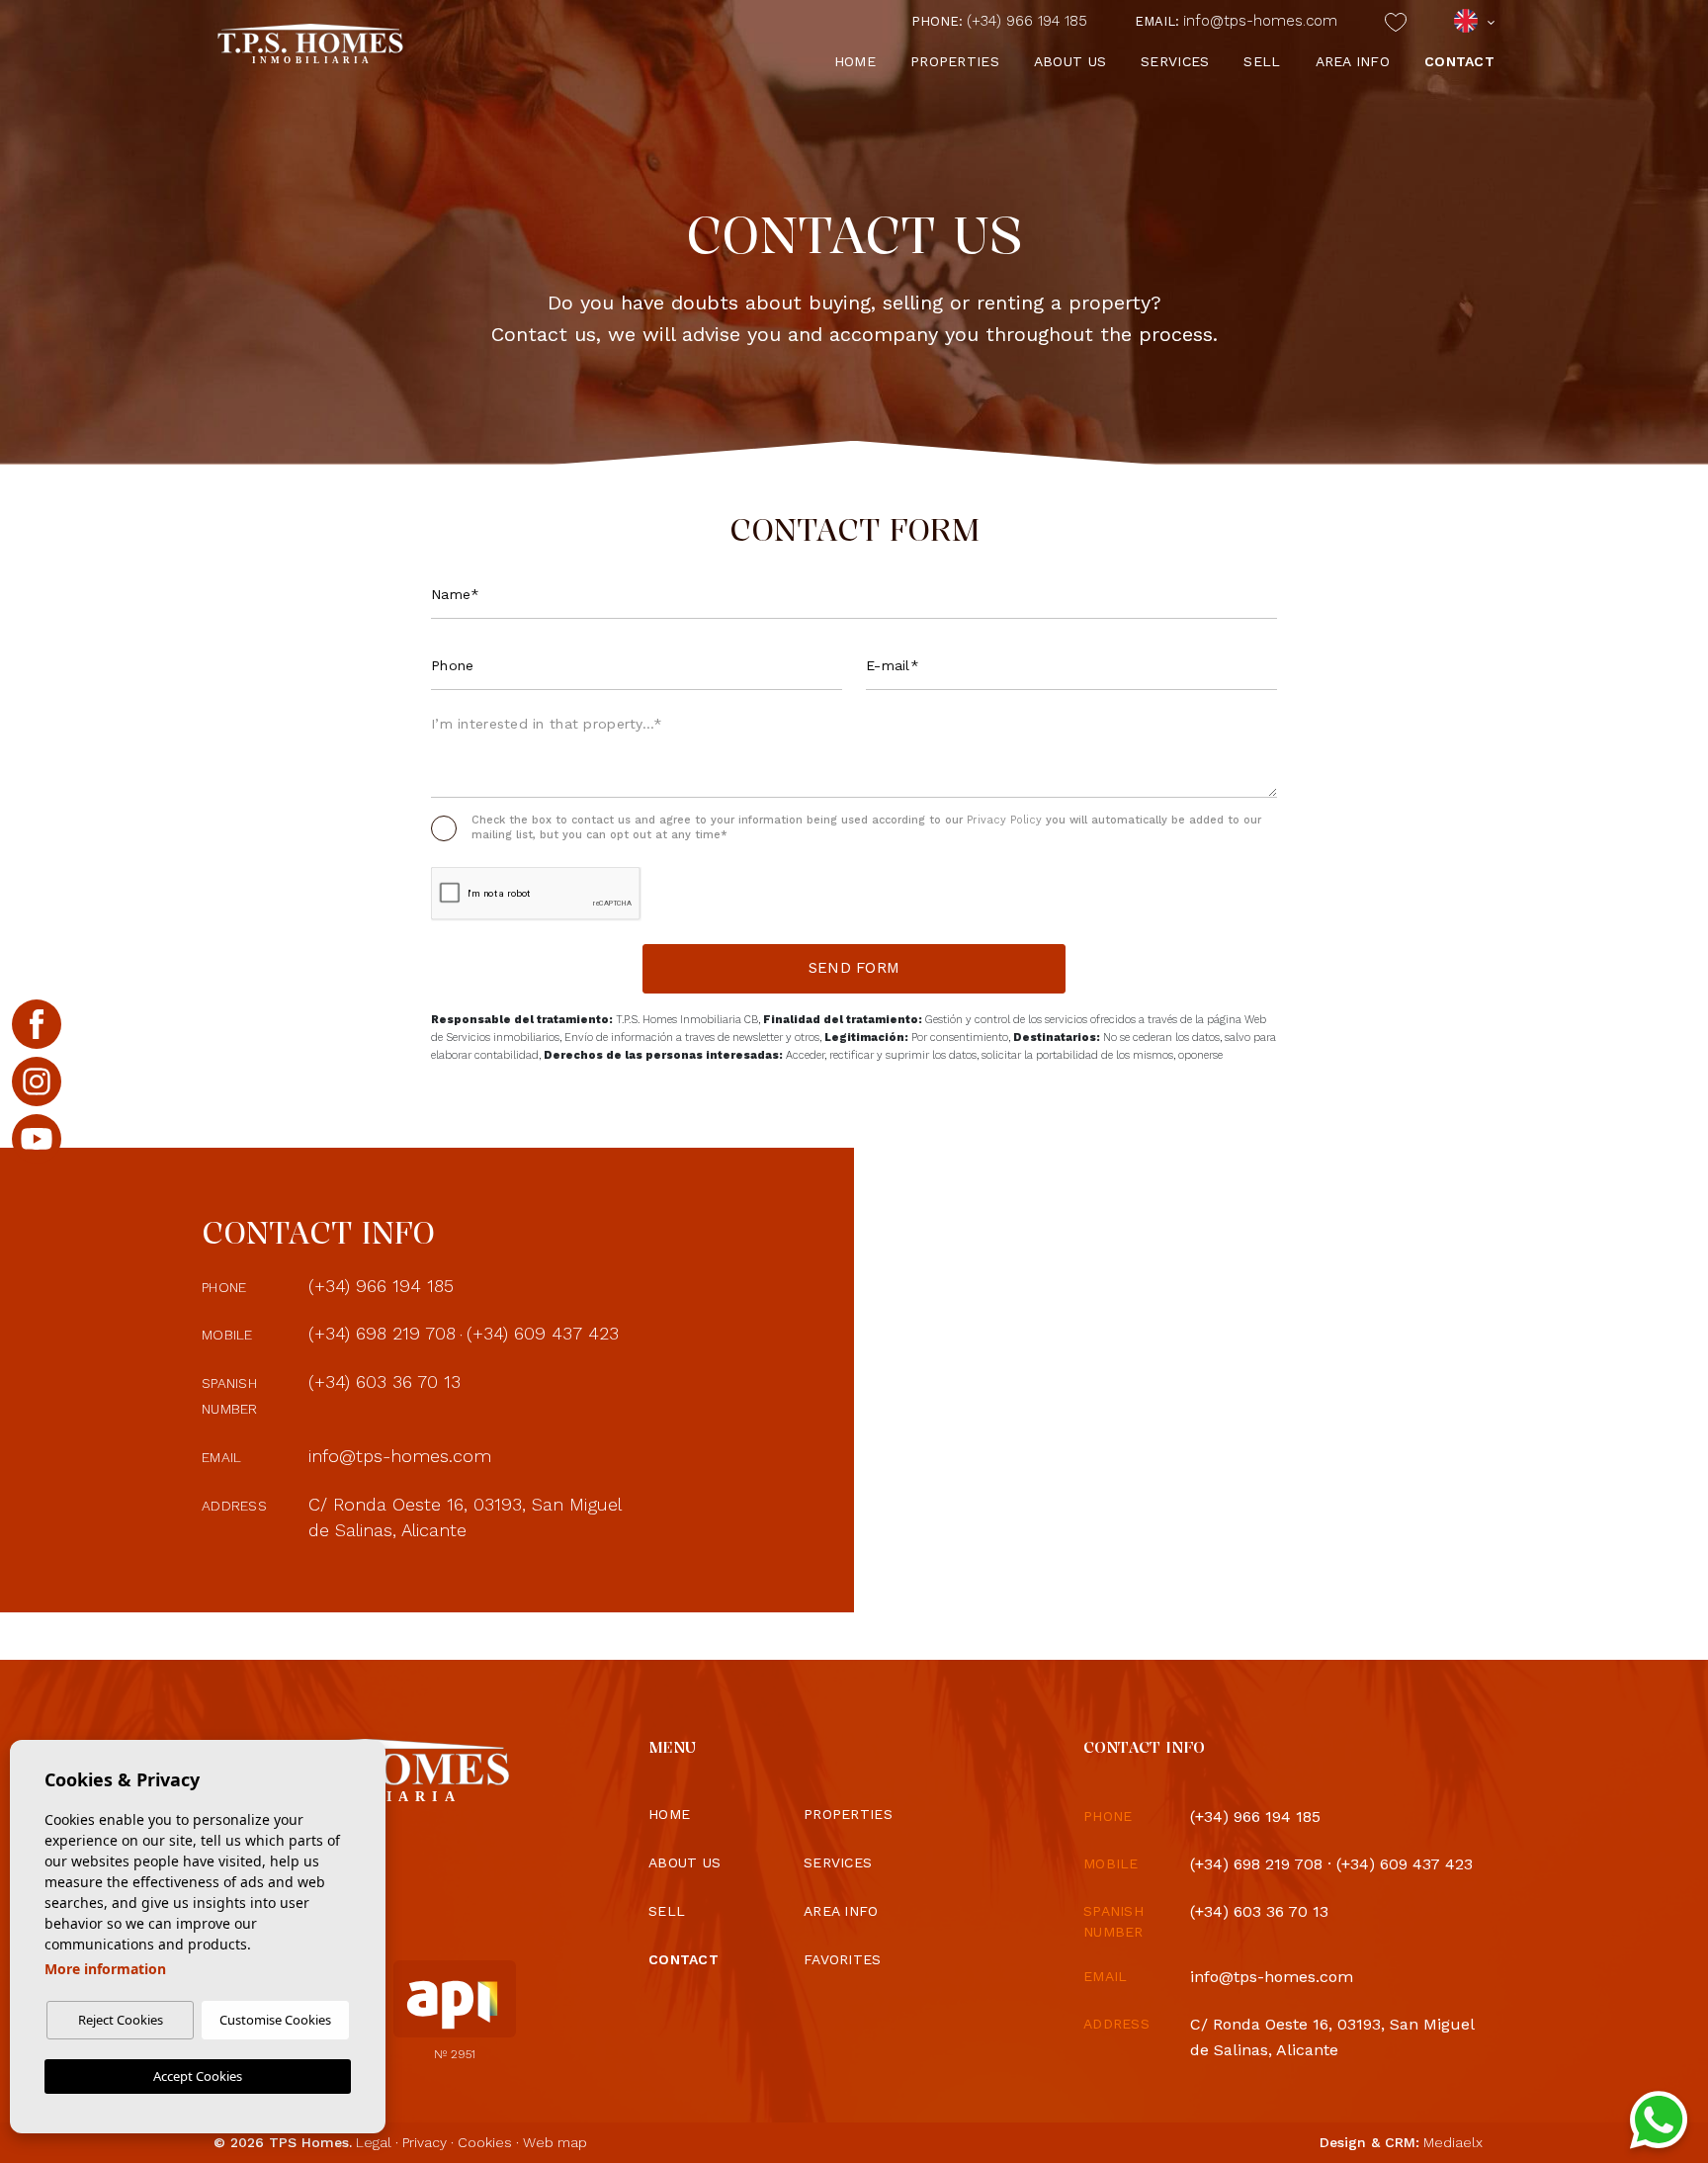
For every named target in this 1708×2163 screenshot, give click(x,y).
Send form (854, 968)
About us (1070, 61)
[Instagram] (37, 1081)
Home (855, 61)
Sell (1262, 61)
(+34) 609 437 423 (543, 1333)
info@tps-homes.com (1236, 21)
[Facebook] (37, 1024)
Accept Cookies (198, 2076)
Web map (555, 2142)
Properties (955, 61)
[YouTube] (37, 1139)
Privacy (425, 2142)
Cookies (485, 2142)
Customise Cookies (275, 2020)
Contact (1459, 61)
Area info (1353, 61)
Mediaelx (1453, 2142)
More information (105, 1969)
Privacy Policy (1006, 820)
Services (1175, 61)
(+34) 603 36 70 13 (384, 1382)
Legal (374, 2142)
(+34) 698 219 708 (382, 1333)
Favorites (843, 1959)
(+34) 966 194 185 (999, 21)
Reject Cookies (121, 2020)
